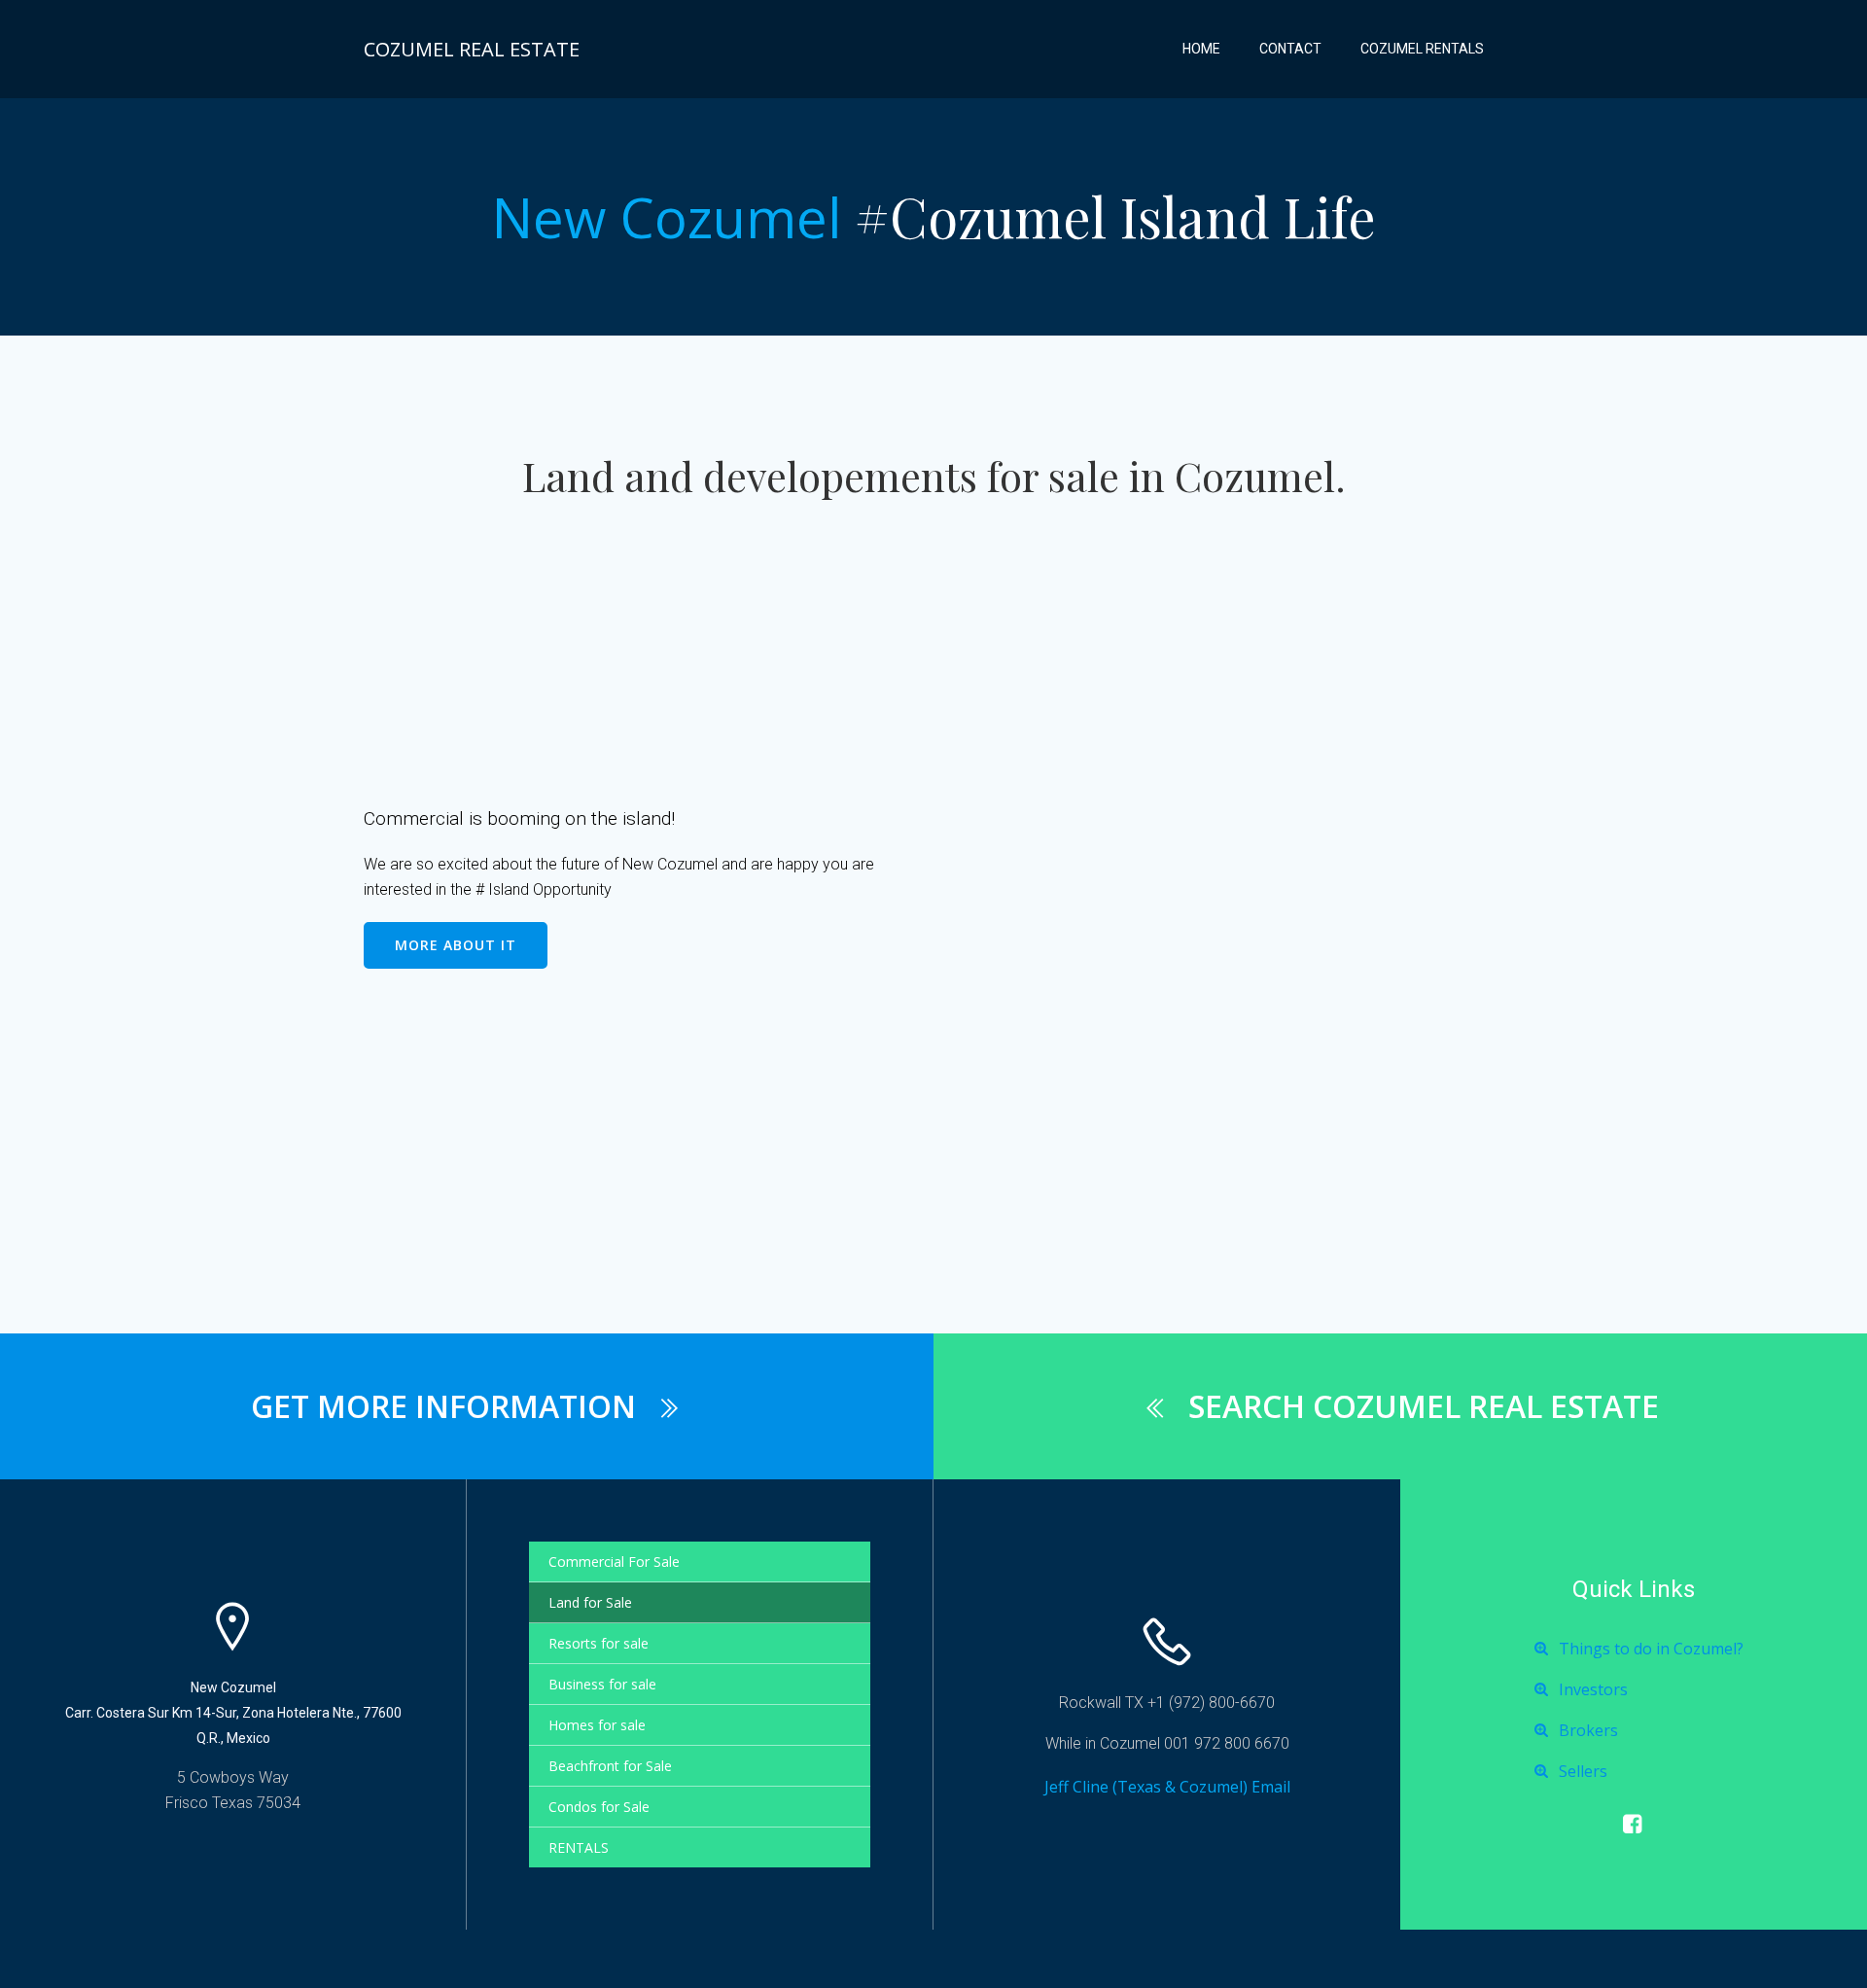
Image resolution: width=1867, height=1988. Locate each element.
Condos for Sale (599, 1807)
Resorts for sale (599, 1643)
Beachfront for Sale (610, 1766)
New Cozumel (667, 217)
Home (1201, 49)
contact (1290, 49)
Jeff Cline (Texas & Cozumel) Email (1167, 1787)
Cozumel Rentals (1422, 49)
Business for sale (602, 1684)
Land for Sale (590, 1602)
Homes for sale (597, 1725)
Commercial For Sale (614, 1562)
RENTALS (579, 1847)
